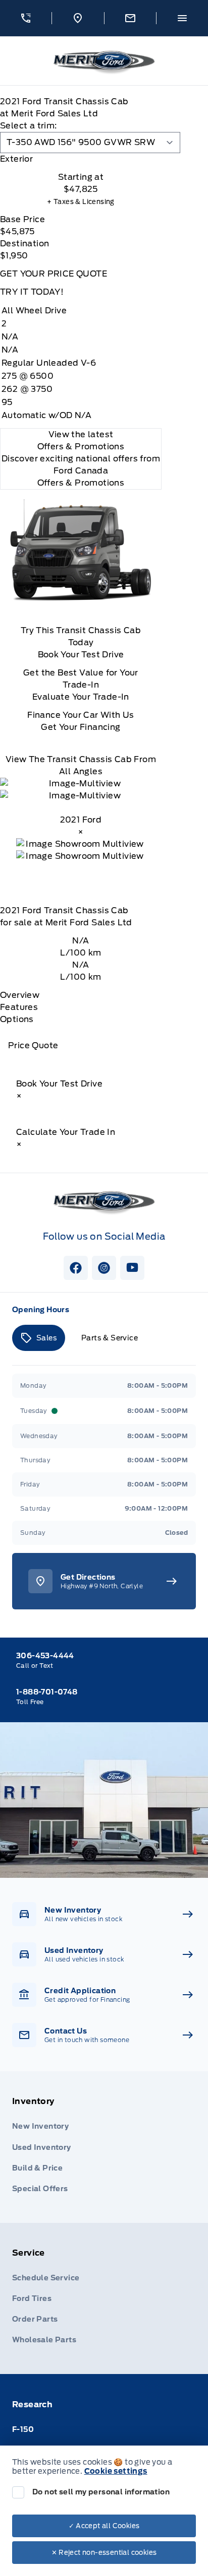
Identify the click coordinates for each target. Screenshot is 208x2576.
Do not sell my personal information (101, 2492)
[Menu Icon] (182, 18)
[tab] (81, 159)
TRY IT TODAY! (32, 292)
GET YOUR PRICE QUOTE (54, 274)
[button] (26, 18)
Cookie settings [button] (116, 2471)
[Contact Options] (130, 18)
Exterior (16, 159)
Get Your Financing (81, 727)
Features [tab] (19, 1007)
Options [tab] (17, 1019)
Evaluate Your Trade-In (81, 697)
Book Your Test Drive (81, 655)
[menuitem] (104, 2147)
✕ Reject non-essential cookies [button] (104, 2553)
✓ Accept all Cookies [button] (104, 2526)
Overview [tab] (20, 995)
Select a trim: (29, 126)
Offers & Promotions (81, 483)
